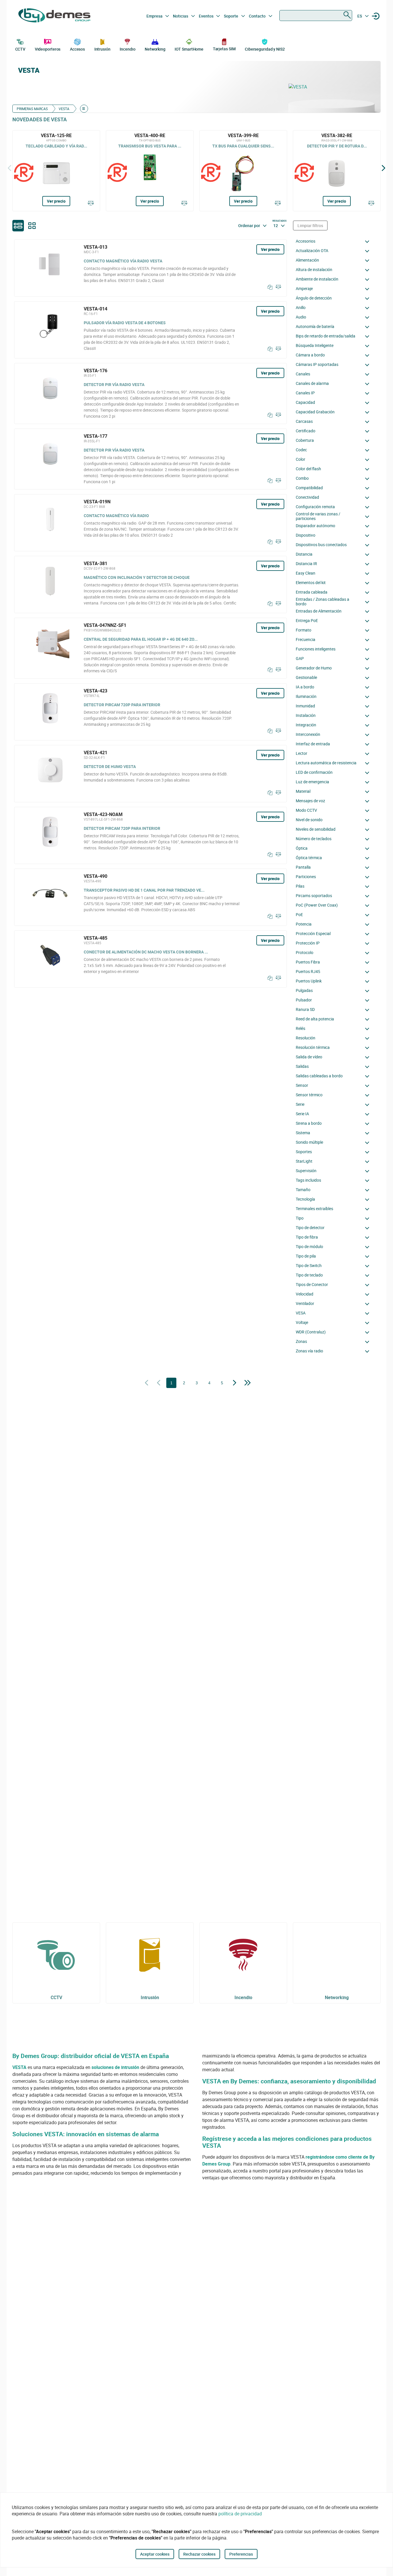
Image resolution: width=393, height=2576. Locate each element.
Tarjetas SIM (224, 49)
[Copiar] (269, 287)
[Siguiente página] (235, 1383)
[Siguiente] (384, 168)
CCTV (20, 49)
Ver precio (56, 201)
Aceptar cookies (155, 2554)
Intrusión (102, 49)
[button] (334, 241)
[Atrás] (9, 168)
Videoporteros (48, 49)
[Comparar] (91, 204)
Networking (155, 49)
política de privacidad (240, 2514)
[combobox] (316, 16)
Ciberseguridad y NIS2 (265, 49)
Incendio (127, 49)
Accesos (77, 49)
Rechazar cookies (199, 2554)
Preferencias (241, 2554)
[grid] (32, 226)
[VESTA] (332, 87)
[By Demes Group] (54, 16)
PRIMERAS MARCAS (32, 109)
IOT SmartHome (189, 49)
